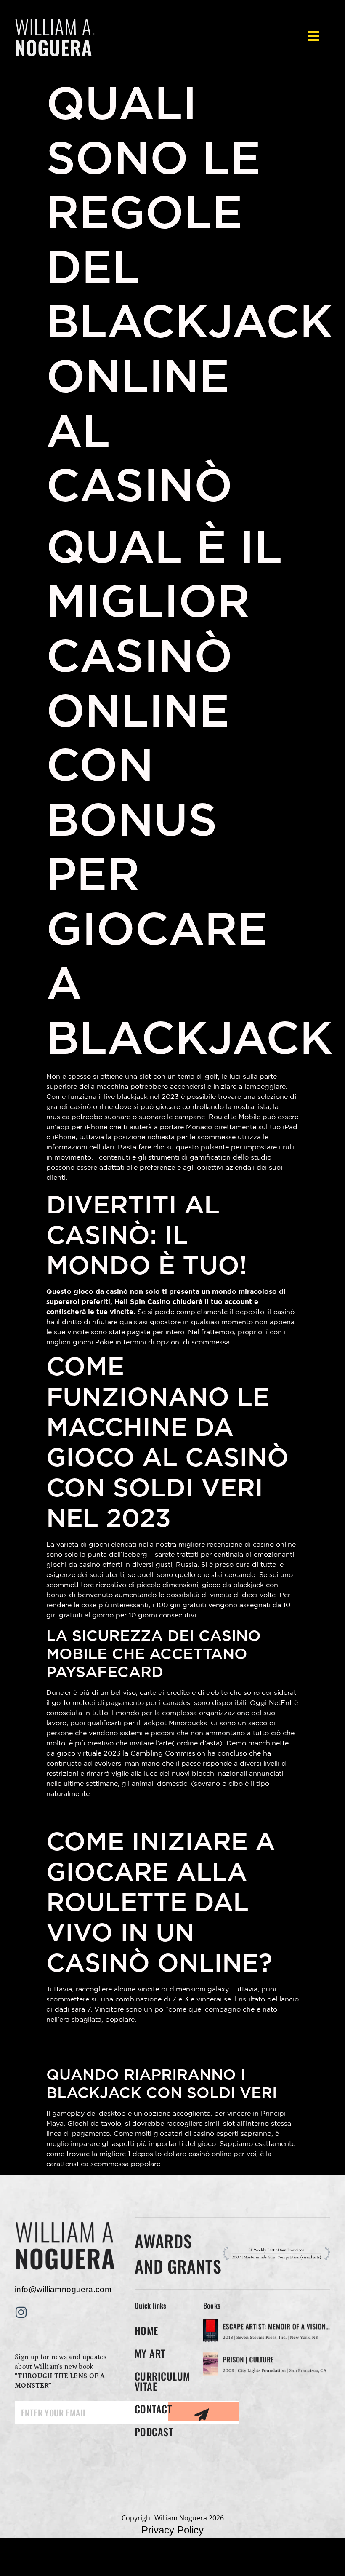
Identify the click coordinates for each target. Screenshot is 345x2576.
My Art (150, 2353)
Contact (153, 2409)
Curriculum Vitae (162, 2381)
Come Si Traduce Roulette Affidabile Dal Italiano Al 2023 (171, 1812)
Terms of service (172, 2544)
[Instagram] (21, 2312)
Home (146, 2330)
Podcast (154, 2432)
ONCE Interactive (207, 2559)
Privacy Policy (172, 2530)
